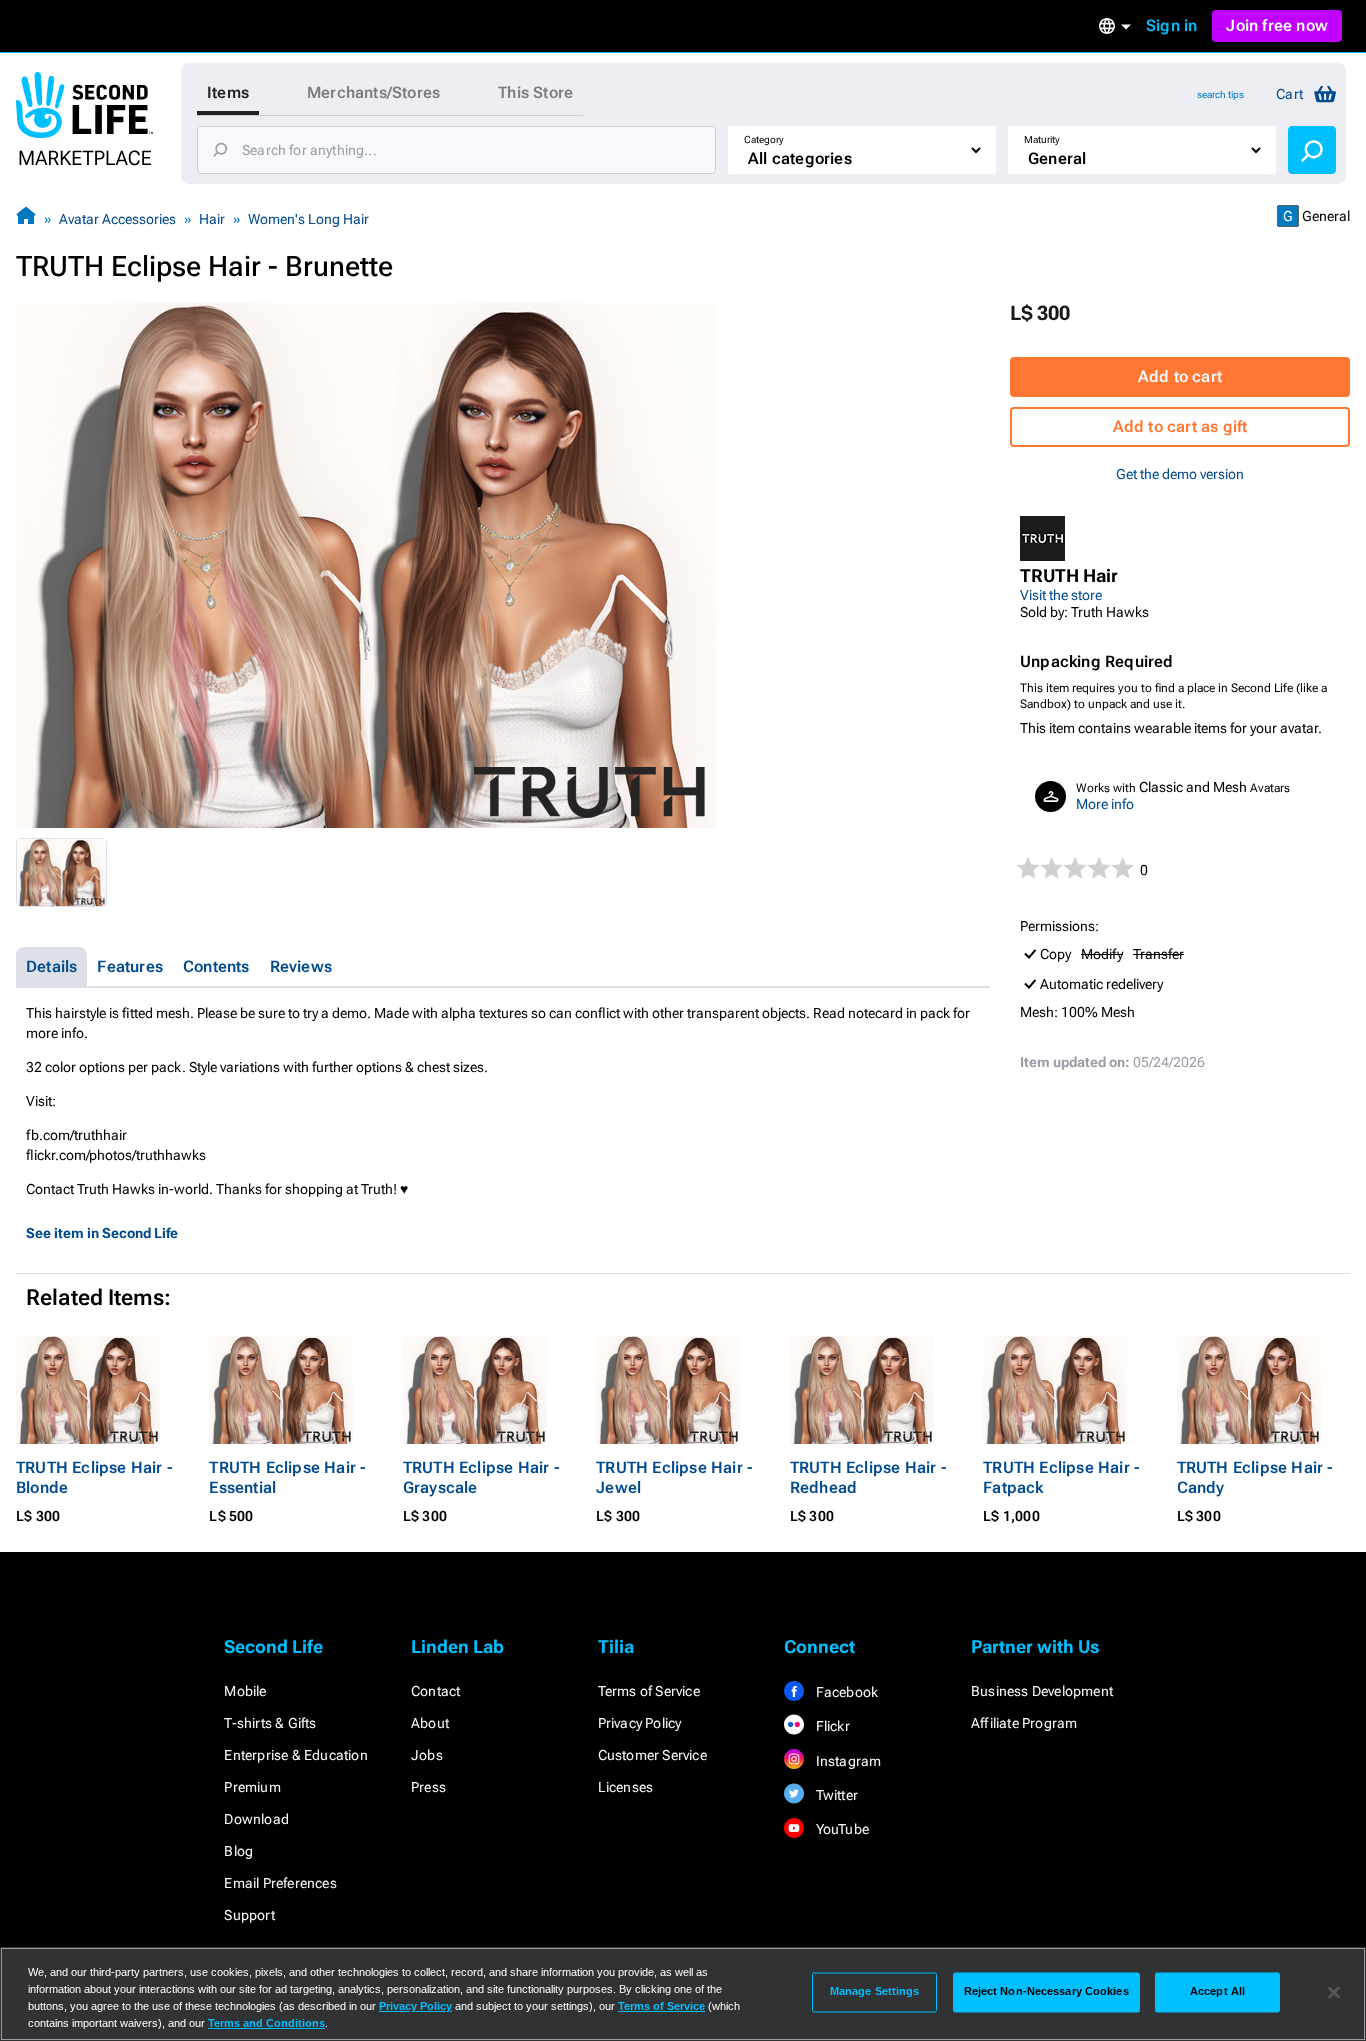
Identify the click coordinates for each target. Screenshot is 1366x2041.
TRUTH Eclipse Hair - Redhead (868, 1477)
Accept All (1217, 1992)
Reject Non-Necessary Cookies (1046, 1992)
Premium (252, 1787)
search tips (1220, 94)
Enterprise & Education (295, 1755)
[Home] (26, 218)
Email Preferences (280, 1883)
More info (1105, 804)
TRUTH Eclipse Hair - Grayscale (481, 1477)
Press (428, 1787)
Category (764, 139)
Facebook (845, 1692)
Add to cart (1180, 376)
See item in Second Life (102, 1233)
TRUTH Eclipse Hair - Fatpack (1061, 1477)
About (430, 1723)
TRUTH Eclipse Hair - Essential (287, 1477)
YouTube (840, 1829)
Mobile (245, 1691)
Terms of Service (649, 1691)
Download (256, 1819)
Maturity (1042, 139)
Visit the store (1061, 595)
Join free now (1277, 25)
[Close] (1334, 1992)
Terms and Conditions (266, 2023)
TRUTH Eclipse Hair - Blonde (94, 1477)
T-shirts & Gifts (270, 1723)
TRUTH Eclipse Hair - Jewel (674, 1477)
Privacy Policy (640, 1723)
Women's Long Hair (308, 219)
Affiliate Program (1024, 1723)
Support (249, 1915)
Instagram (846, 1761)
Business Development (1042, 1691)
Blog (238, 1851)
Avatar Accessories (117, 219)
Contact (435, 1691)
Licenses (626, 1787)
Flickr (830, 1726)
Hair (212, 219)
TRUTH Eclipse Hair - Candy (1255, 1477)
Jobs (427, 1755)
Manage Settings (875, 1992)
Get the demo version (1180, 474)
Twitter (835, 1795)
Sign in (1171, 25)
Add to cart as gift (1180, 426)
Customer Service (652, 1755)
